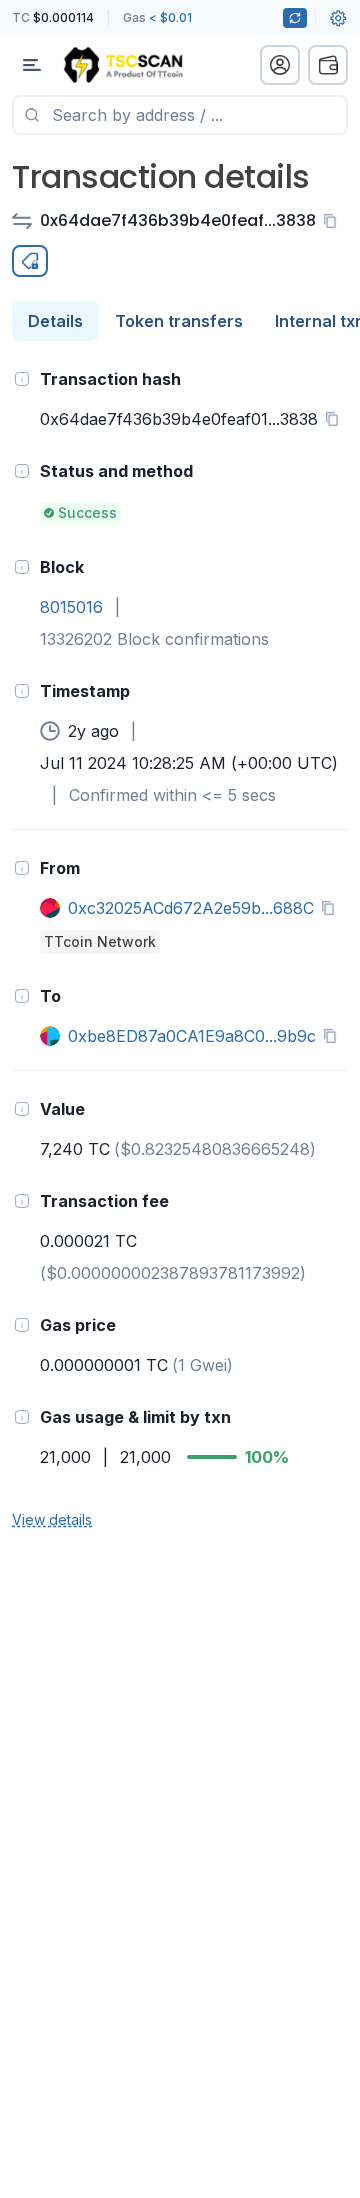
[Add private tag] (30, 261)
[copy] (334, 221)
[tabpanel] (180, 948)
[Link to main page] (123, 65)
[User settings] (338, 18)
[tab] (55, 321)
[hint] (22, 379)
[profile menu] (280, 65)
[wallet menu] (328, 65)
